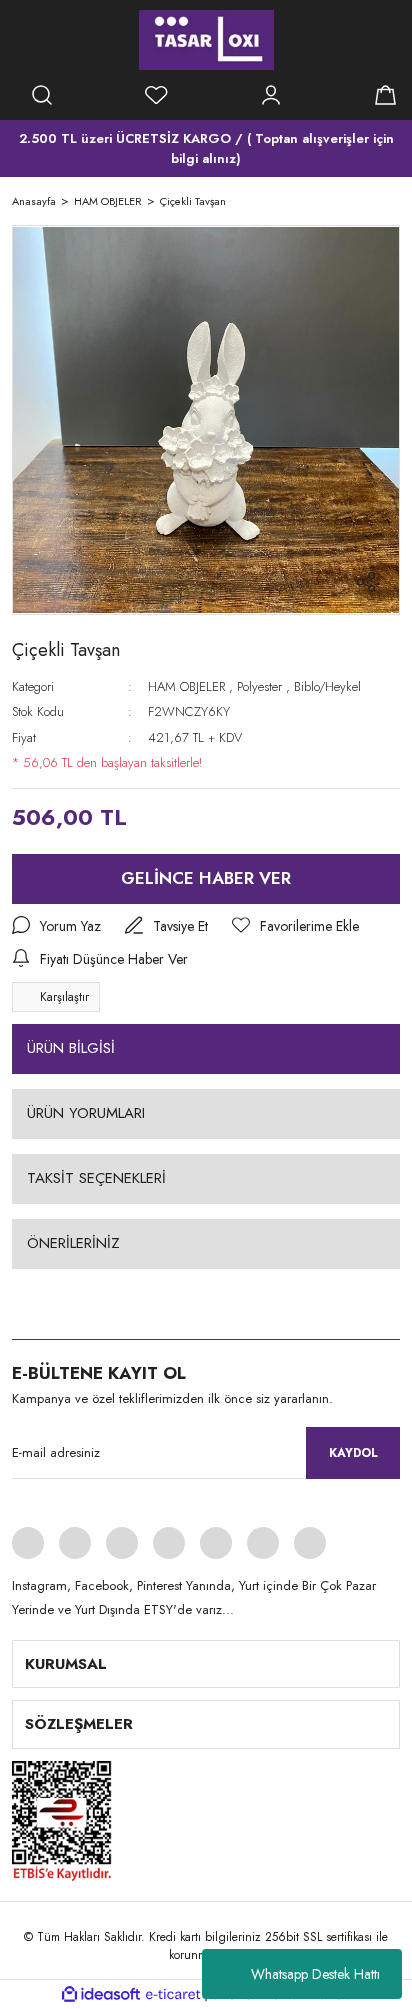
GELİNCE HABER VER (206, 878)
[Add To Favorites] (295, 926)
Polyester (259, 686)
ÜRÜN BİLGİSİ (71, 1048)
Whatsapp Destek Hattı (315, 1974)
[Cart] (385, 95)
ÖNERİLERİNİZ (73, 1243)
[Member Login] (271, 95)
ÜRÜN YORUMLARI (86, 1113)
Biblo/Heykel (327, 686)
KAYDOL (353, 1453)
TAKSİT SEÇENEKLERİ (96, 1178)
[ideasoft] (101, 1994)
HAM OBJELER (186, 686)
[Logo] (206, 40)
